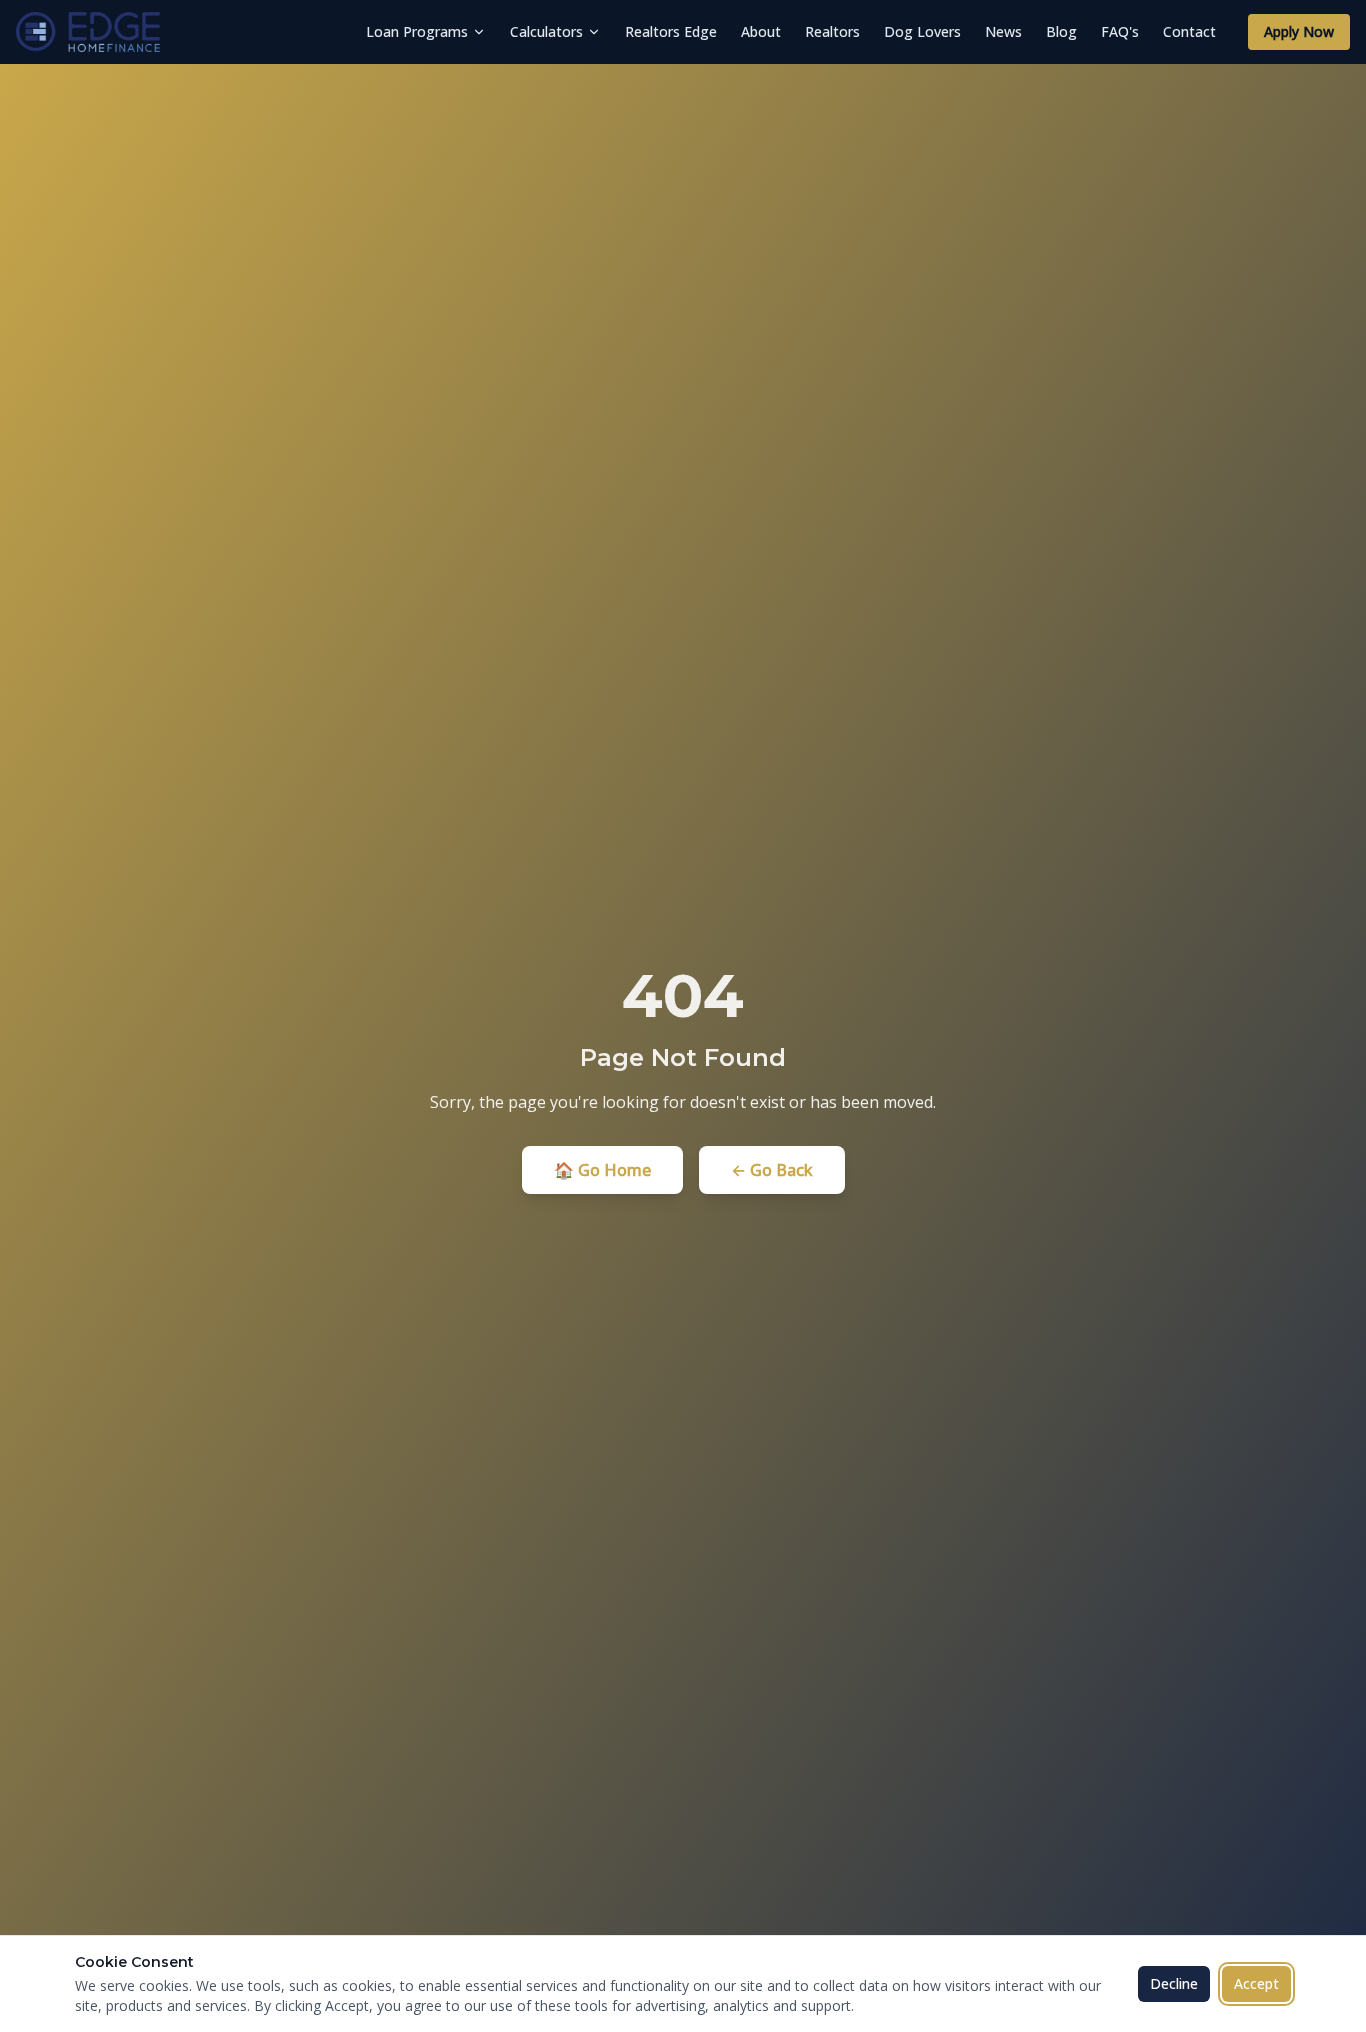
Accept (1256, 1983)
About (761, 31)
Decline (1174, 1983)
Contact (1189, 31)
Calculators (546, 31)
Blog (1061, 31)
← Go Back (772, 1170)
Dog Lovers (922, 31)
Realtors (832, 31)
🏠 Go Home (602, 1170)
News (1003, 31)
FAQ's (1120, 31)
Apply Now (1299, 31)
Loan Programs (417, 31)
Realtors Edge (671, 31)
